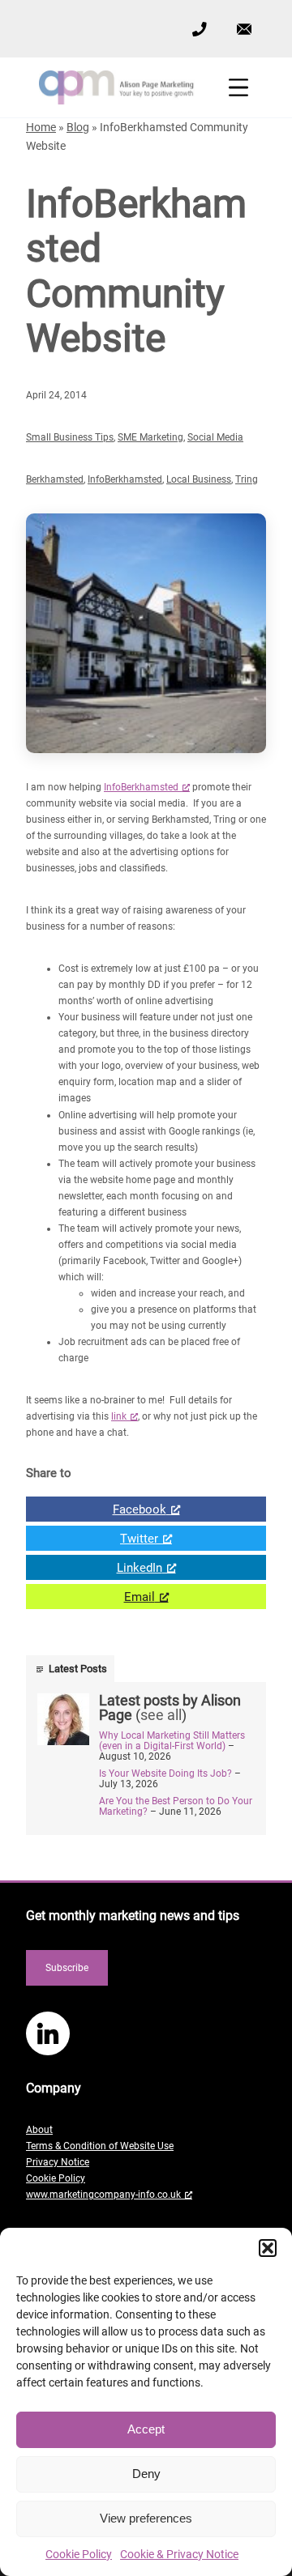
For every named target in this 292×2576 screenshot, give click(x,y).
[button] (268, 2248)
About (39, 2130)
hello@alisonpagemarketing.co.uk (244, 17)
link (119, 1416)
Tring (247, 479)
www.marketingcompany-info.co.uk (103, 2195)
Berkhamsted (55, 479)
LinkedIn (94, 1565)
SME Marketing (150, 437)
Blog (78, 127)
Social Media (215, 437)
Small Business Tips (70, 437)
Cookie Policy (79, 2554)
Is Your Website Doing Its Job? (165, 1773)
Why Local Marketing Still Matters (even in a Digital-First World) (172, 1741)
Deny (146, 2474)
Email (90, 1594)
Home (41, 127)
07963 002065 (199, 28)
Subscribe (67, 1968)
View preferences (146, 2518)
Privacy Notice (58, 2162)
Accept (146, 2429)
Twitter (92, 1536)
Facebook (96, 1507)
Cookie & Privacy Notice (179, 2554)
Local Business (199, 479)
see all (161, 1715)
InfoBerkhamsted (125, 479)
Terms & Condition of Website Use (100, 2146)
